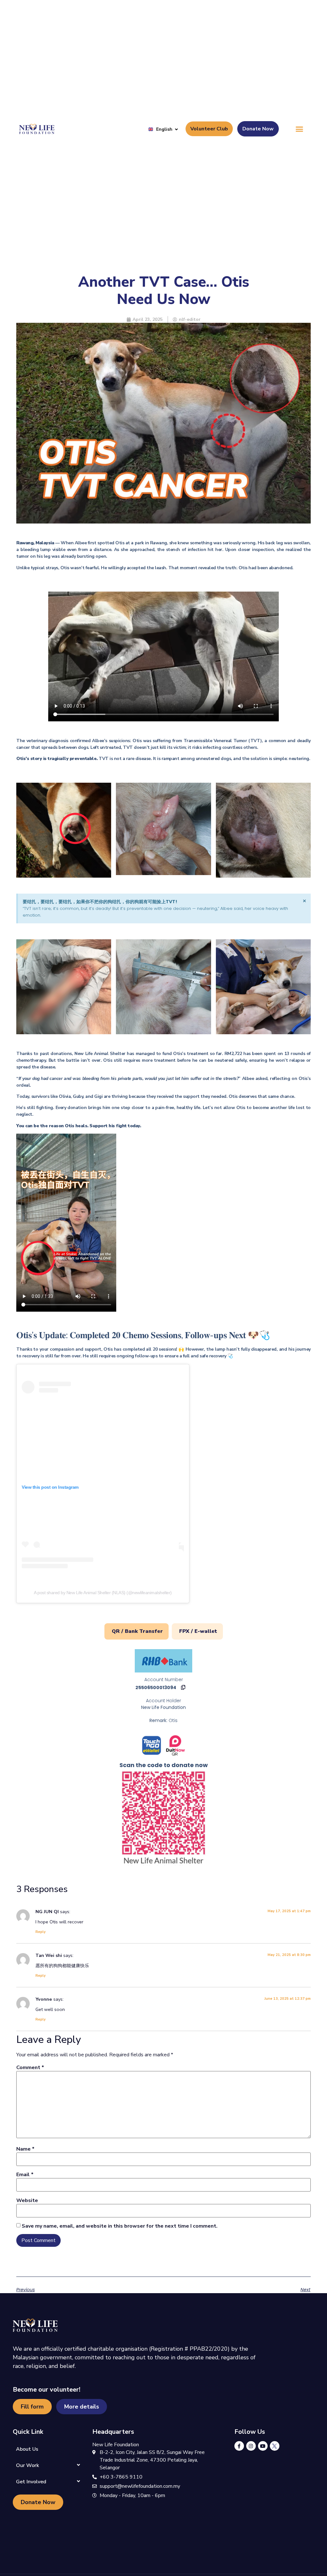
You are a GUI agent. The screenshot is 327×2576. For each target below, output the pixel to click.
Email (25, 2175)
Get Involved (31, 2482)
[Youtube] (263, 2446)
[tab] (137, 1631)
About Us (27, 2449)
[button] (300, 129)
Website (27, 2200)
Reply (41, 1932)
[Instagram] (251, 2446)
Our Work (27, 2465)
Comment (30, 2068)
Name (25, 2149)
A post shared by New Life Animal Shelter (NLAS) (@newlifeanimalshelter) (103, 1593)
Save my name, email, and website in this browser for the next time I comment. (120, 2226)
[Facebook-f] (239, 2446)
